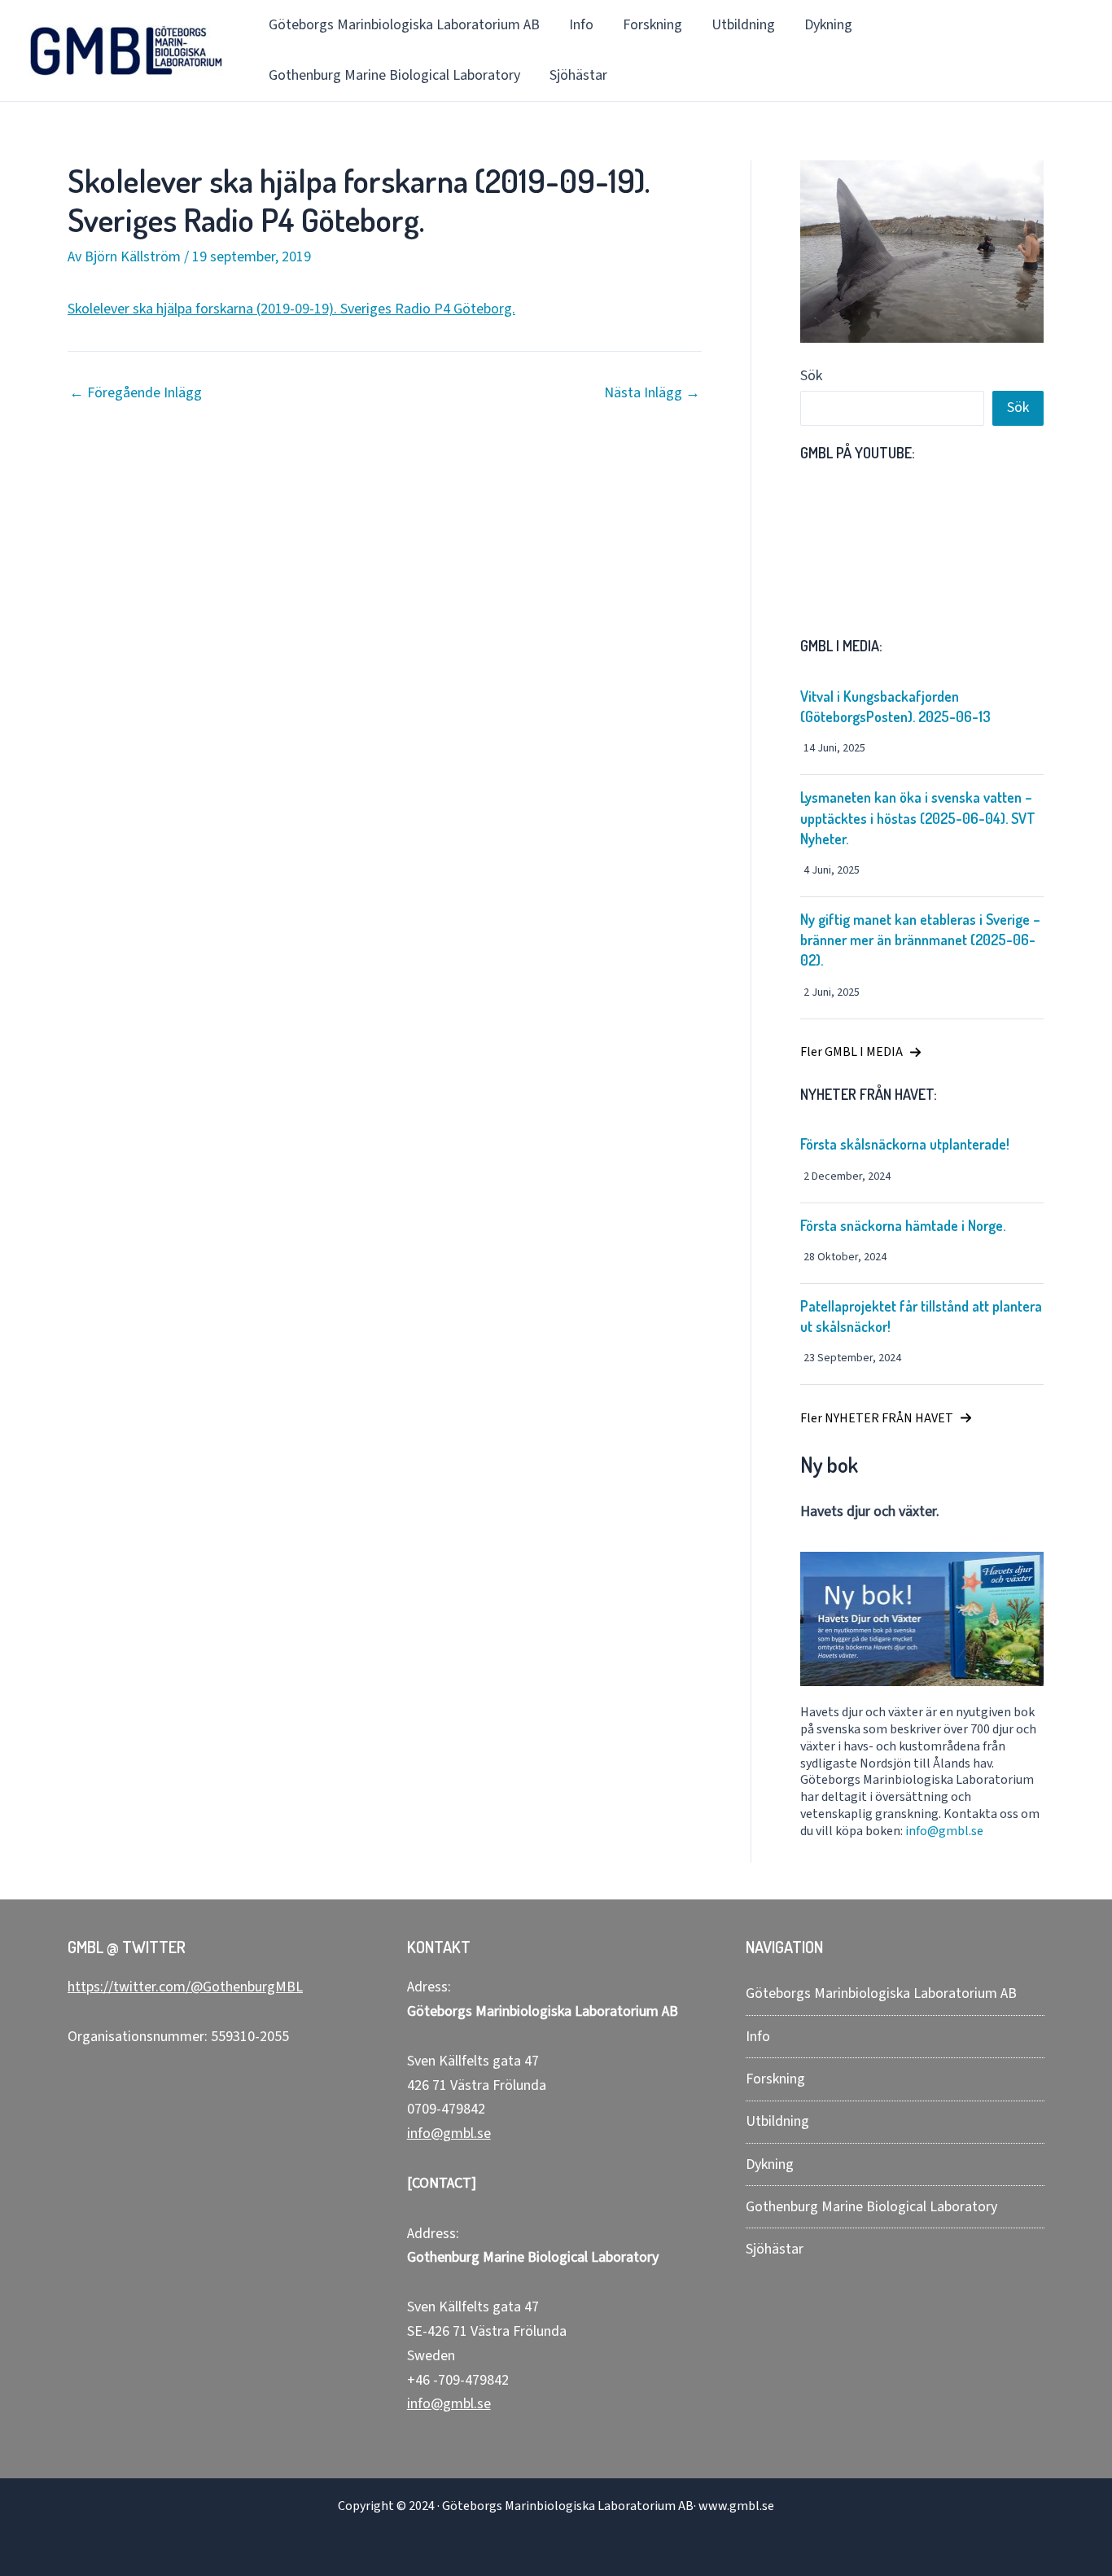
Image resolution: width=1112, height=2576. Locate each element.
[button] (861, 1052)
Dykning (828, 25)
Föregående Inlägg (136, 393)
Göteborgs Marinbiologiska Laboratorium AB (404, 25)
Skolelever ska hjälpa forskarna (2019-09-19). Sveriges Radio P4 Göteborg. (291, 309)
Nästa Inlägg (652, 393)
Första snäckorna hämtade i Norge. (903, 1225)
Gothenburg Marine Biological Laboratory (394, 75)
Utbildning (743, 25)
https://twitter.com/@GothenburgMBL (185, 1987)
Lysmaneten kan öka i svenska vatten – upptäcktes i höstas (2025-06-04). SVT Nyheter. (918, 817)
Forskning (652, 25)
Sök (811, 376)
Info (581, 25)
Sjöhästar (578, 75)
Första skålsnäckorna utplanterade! (905, 1144)
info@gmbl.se (944, 1831)
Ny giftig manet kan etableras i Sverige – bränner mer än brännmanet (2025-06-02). (920, 940)
